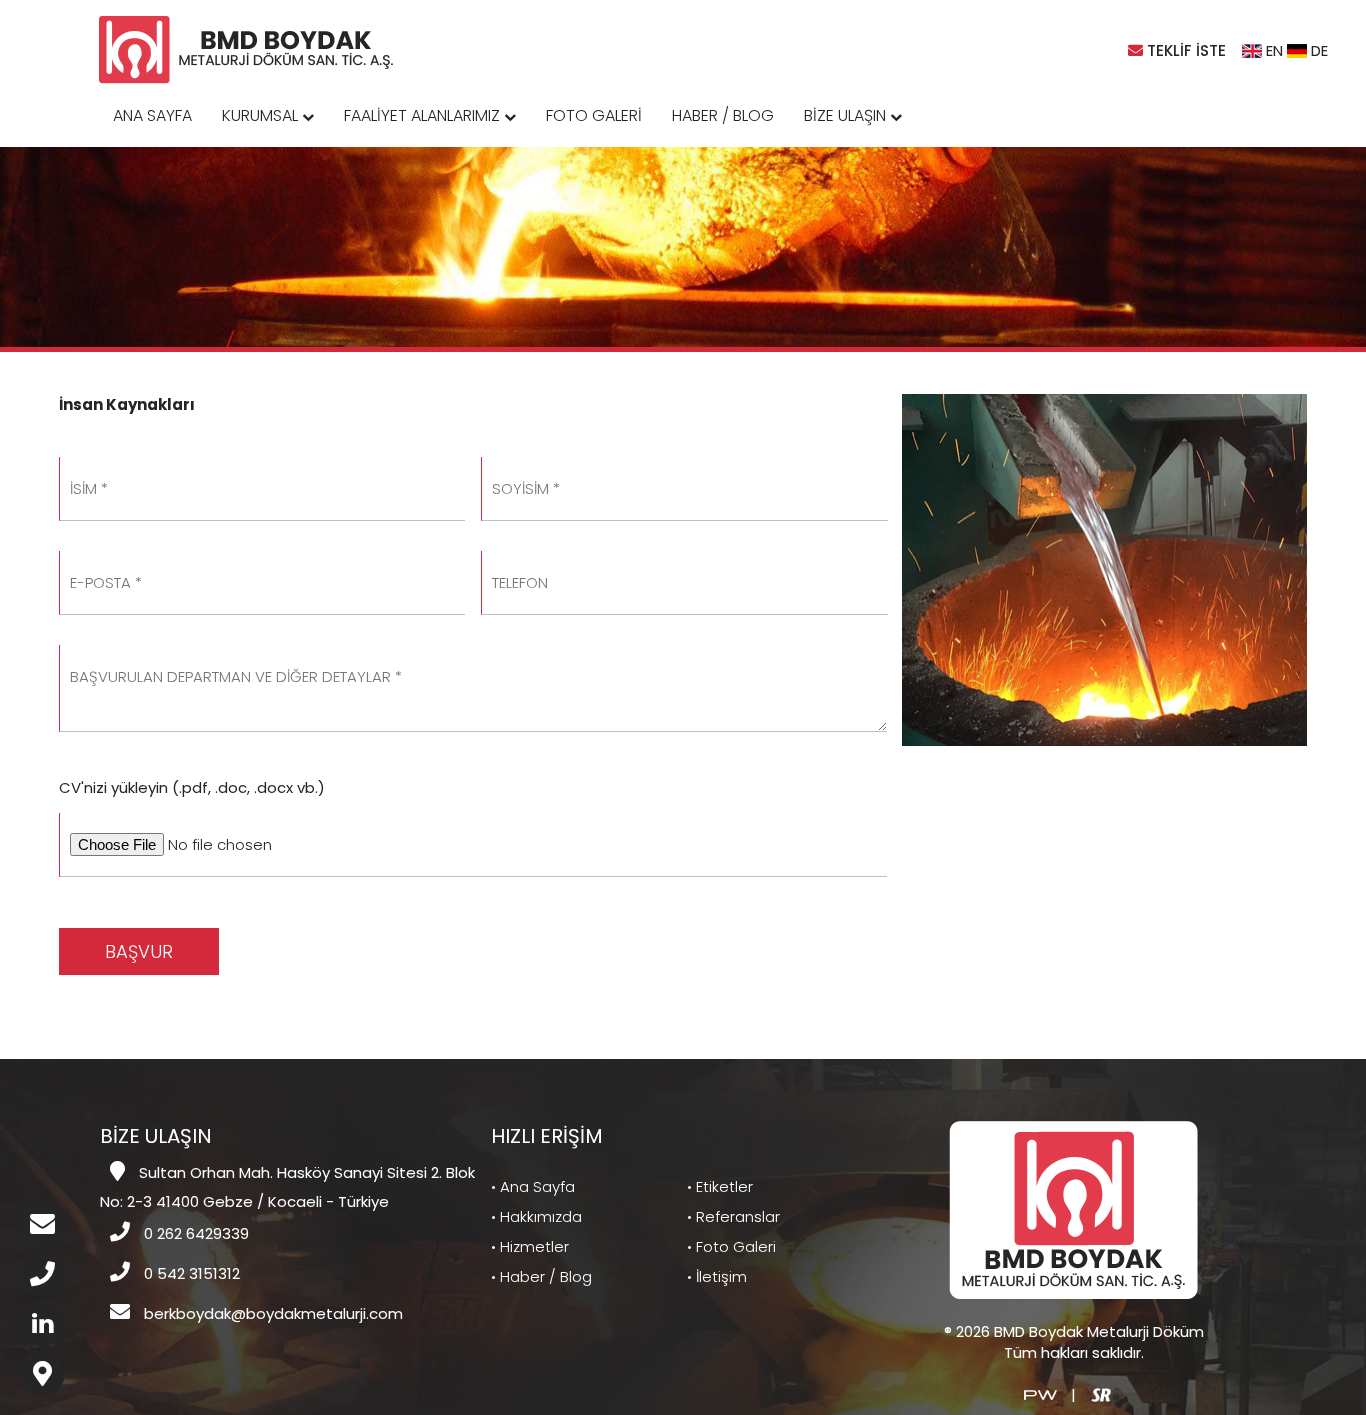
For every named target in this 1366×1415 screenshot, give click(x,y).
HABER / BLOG (723, 115)
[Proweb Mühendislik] (1040, 1393)
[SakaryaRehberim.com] (1101, 1393)
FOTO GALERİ (594, 115)
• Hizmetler (530, 1246)
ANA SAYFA (152, 115)
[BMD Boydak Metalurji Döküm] (248, 48)
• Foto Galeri (731, 1246)
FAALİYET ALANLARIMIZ (424, 115)
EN (1272, 50)
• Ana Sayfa (533, 1186)
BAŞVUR (139, 951)
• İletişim (717, 1276)
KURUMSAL (262, 115)
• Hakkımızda (536, 1216)
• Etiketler (720, 1186)
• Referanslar (733, 1216)
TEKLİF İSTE (1184, 50)
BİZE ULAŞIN (847, 115)
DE (1317, 50)
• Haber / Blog (541, 1276)
